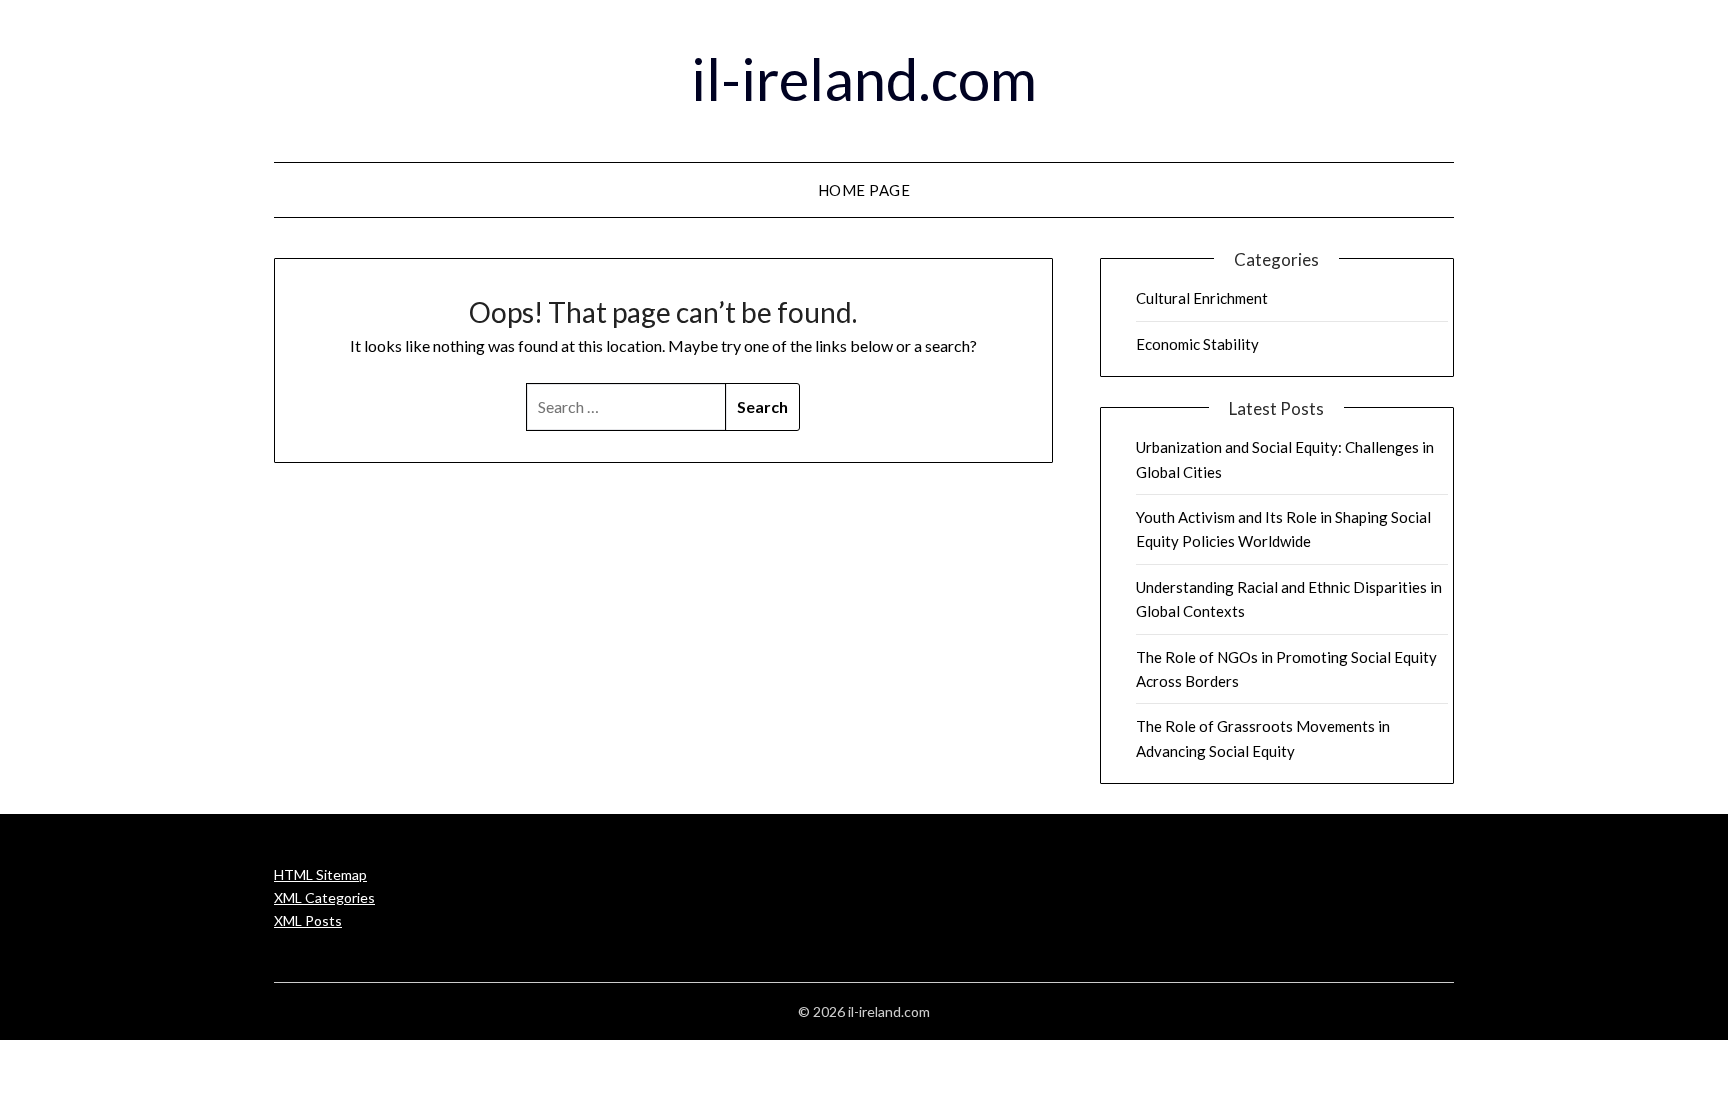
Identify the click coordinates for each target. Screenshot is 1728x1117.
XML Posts (308, 920)
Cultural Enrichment (1202, 298)
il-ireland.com (864, 78)
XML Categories (324, 897)
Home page (864, 190)
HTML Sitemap (320, 874)
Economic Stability (1197, 344)
